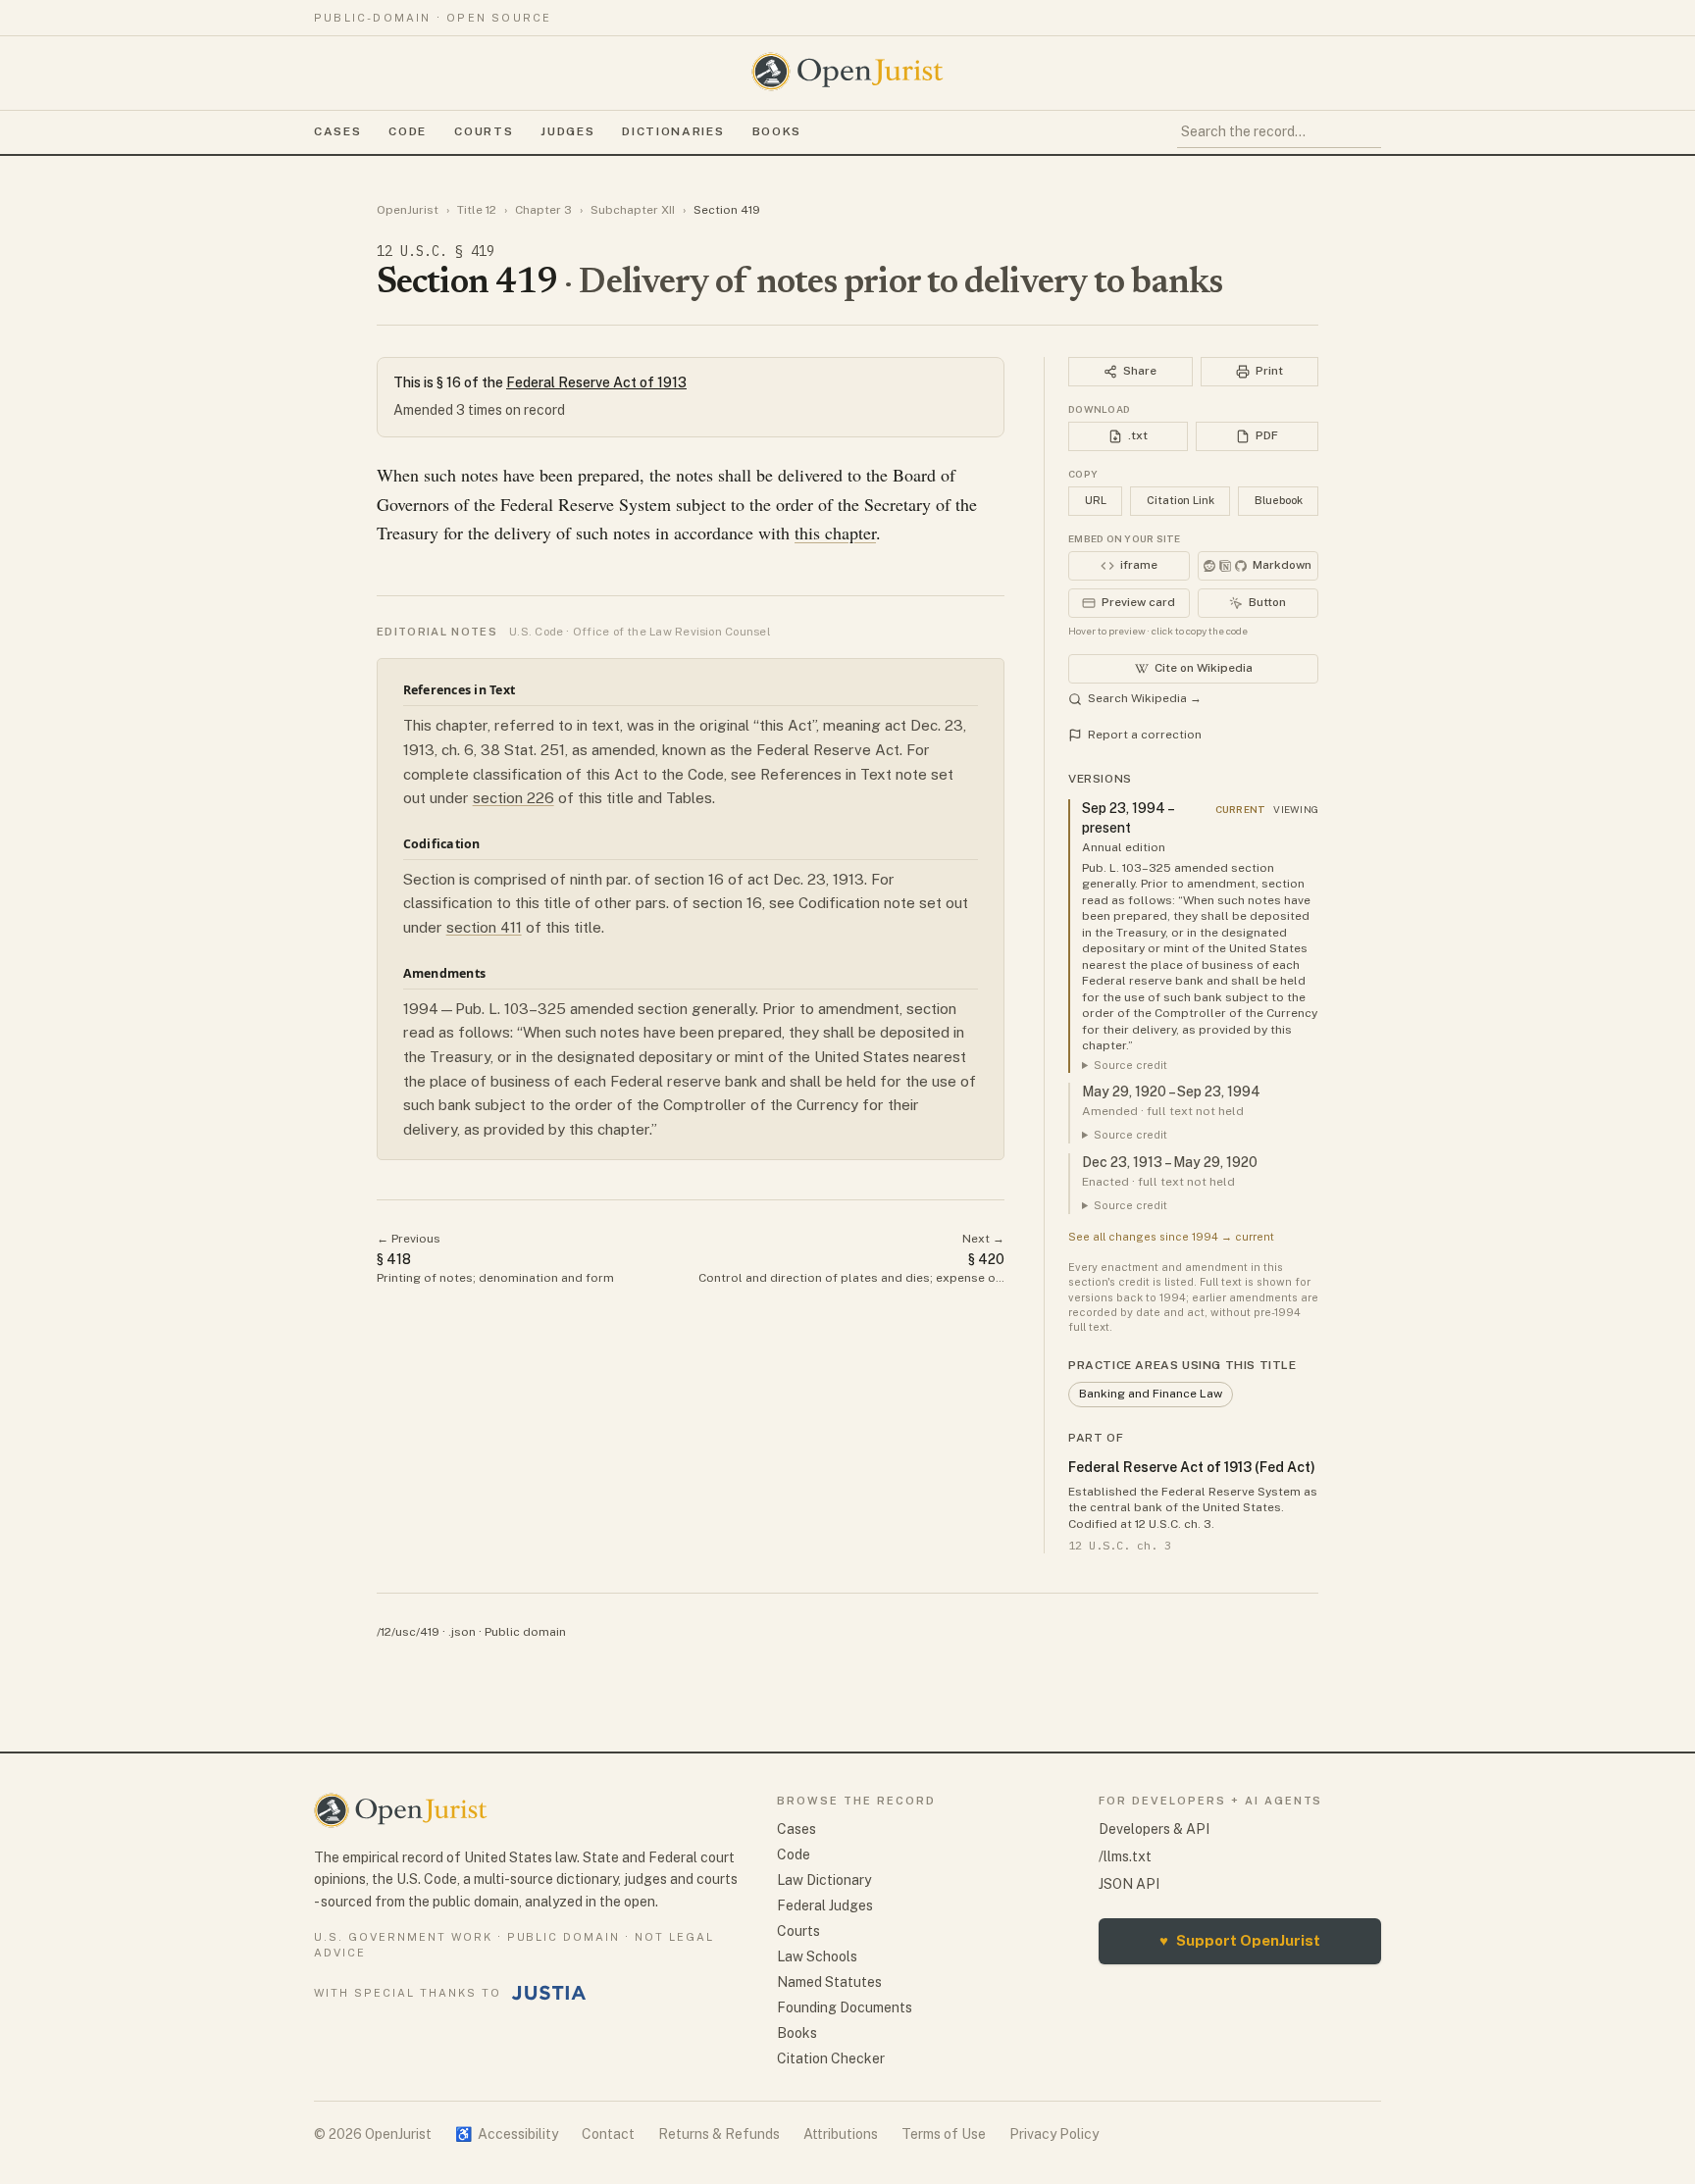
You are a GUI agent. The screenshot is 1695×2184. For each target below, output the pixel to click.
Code (408, 131)
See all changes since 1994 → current (1171, 1237)
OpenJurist (408, 210)
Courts (484, 131)
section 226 (514, 798)
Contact (608, 2134)
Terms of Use (944, 2134)
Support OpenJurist (1240, 1940)
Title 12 (477, 210)
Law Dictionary (824, 1880)
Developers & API (1154, 1829)
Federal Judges (825, 1905)
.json (462, 1632)
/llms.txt (1125, 1856)
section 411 (484, 927)
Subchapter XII (633, 210)
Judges (567, 131)
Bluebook (1279, 500)
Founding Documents (845, 2007)
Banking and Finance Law (1151, 1394)
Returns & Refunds (719, 2134)
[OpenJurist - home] (847, 72)
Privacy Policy (1054, 2134)
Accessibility (507, 2134)
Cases (337, 131)
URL (1096, 500)
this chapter (835, 533)
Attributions (841, 2134)
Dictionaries (673, 131)
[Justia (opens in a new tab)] (549, 1993)
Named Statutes (829, 1982)
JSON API (1129, 1884)
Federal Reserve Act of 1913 (596, 382)
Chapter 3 (543, 210)
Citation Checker (831, 2058)
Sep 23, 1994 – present (1128, 818)
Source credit (1130, 1065)
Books (777, 131)
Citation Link (1181, 500)
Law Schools (817, 1956)
